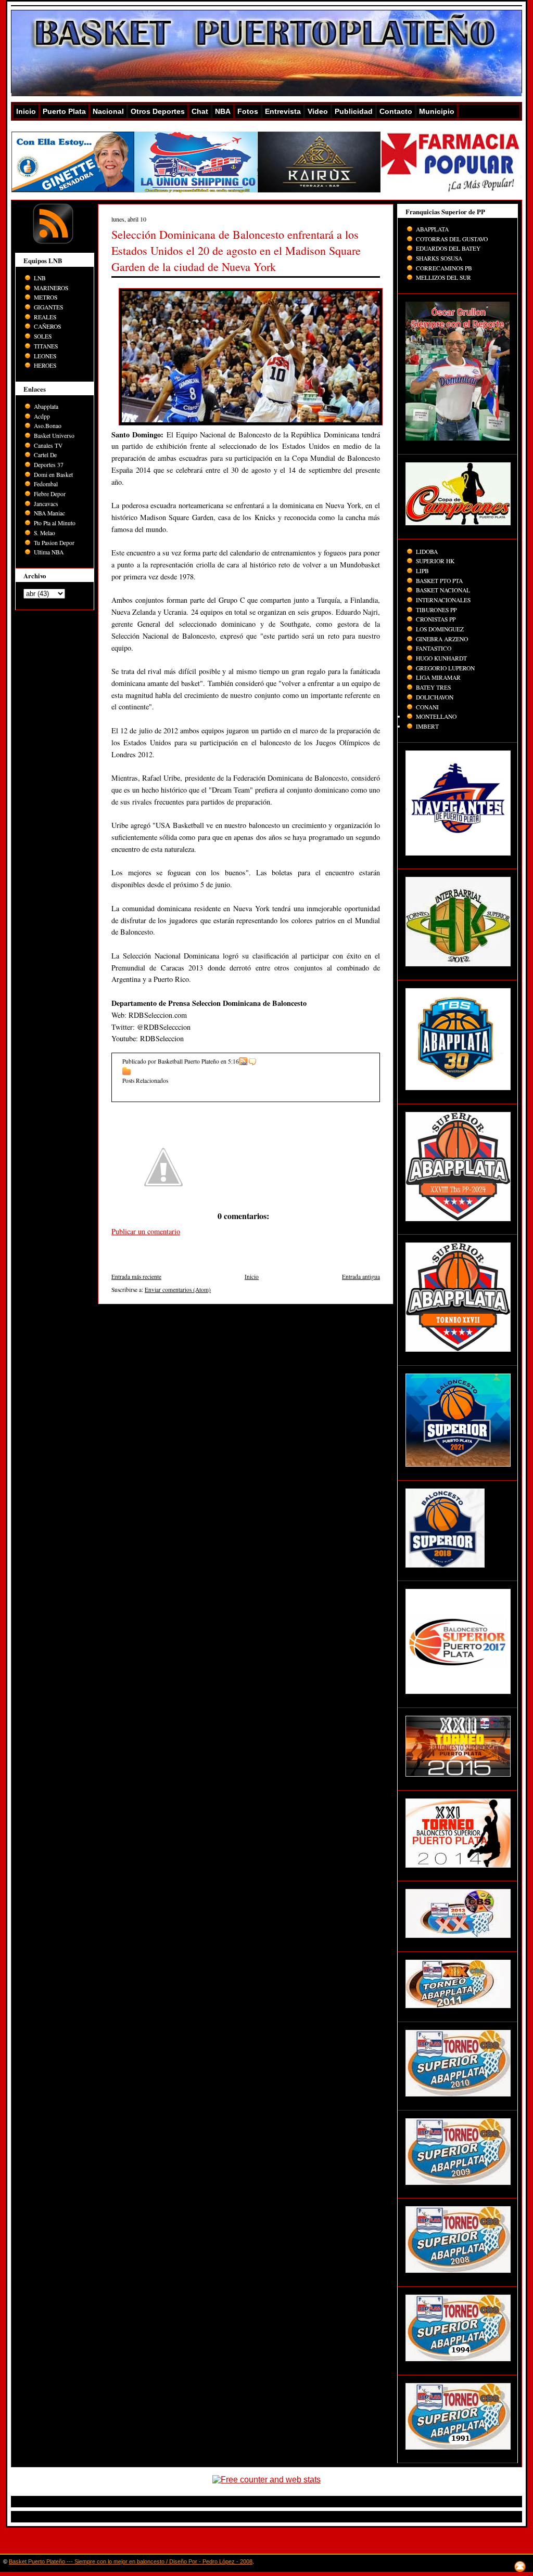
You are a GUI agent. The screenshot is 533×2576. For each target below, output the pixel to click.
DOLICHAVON (435, 697)
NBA (223, 111)
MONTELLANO (436, 716)
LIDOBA (427, 552)
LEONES (45, 356)
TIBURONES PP (436, 610)
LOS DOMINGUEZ (440, 629)
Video (318, 111)
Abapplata (46, 406)
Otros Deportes (158, 111)
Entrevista (283, 111)
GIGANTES (48, 307)
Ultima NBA (49, 552)
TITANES (46, 346)
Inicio (26, 111)
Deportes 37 (49, 465)
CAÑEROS (47, 326)
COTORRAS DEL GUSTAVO (452, 239)
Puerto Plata (64, 111)
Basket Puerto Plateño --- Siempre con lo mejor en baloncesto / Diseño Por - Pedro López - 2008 (131, 2561)
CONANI (427, 707)
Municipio (437, 111)
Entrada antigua (361, 1277)
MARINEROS (51, 288)
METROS (46, 297)
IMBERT (427, 726)
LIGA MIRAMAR (438, 677)
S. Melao (45, 533)
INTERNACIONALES (443, 600)
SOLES (43, 336)
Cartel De (45, 455)
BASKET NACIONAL (443, 590)
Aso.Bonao (48, 426)
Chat (200, 111)
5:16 (233, 1061)
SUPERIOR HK (435, 561)
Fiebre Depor (50, 494)
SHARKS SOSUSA (439, 258)
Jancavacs (46, 504)
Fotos (248, 111)
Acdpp (42, 416)
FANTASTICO (434, 648)
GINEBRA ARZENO (442, 639)
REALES (45, 317)
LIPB (422, 571)
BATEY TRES (433, 687)
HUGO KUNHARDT (441, 658)
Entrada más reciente (136, 1277)
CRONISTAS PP (436, 619)
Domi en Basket (53, 475)
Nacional (108, 111)
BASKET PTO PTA (439, 581)
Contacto (396, 111)
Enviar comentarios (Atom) (178, 1290)
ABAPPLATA (432, 229)
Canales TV (48, 445)
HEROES (45, 365)
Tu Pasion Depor (54, 543)
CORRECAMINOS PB (444, 268)
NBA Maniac (49, 513)
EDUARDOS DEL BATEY (448, 248)
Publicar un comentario (146, 1231)
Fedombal (46, 484)
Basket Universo (54, 436)
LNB (40, 278)
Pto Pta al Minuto (55, 523)
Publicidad (354, 111)
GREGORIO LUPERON (445, 668)
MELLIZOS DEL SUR (443, 277)
